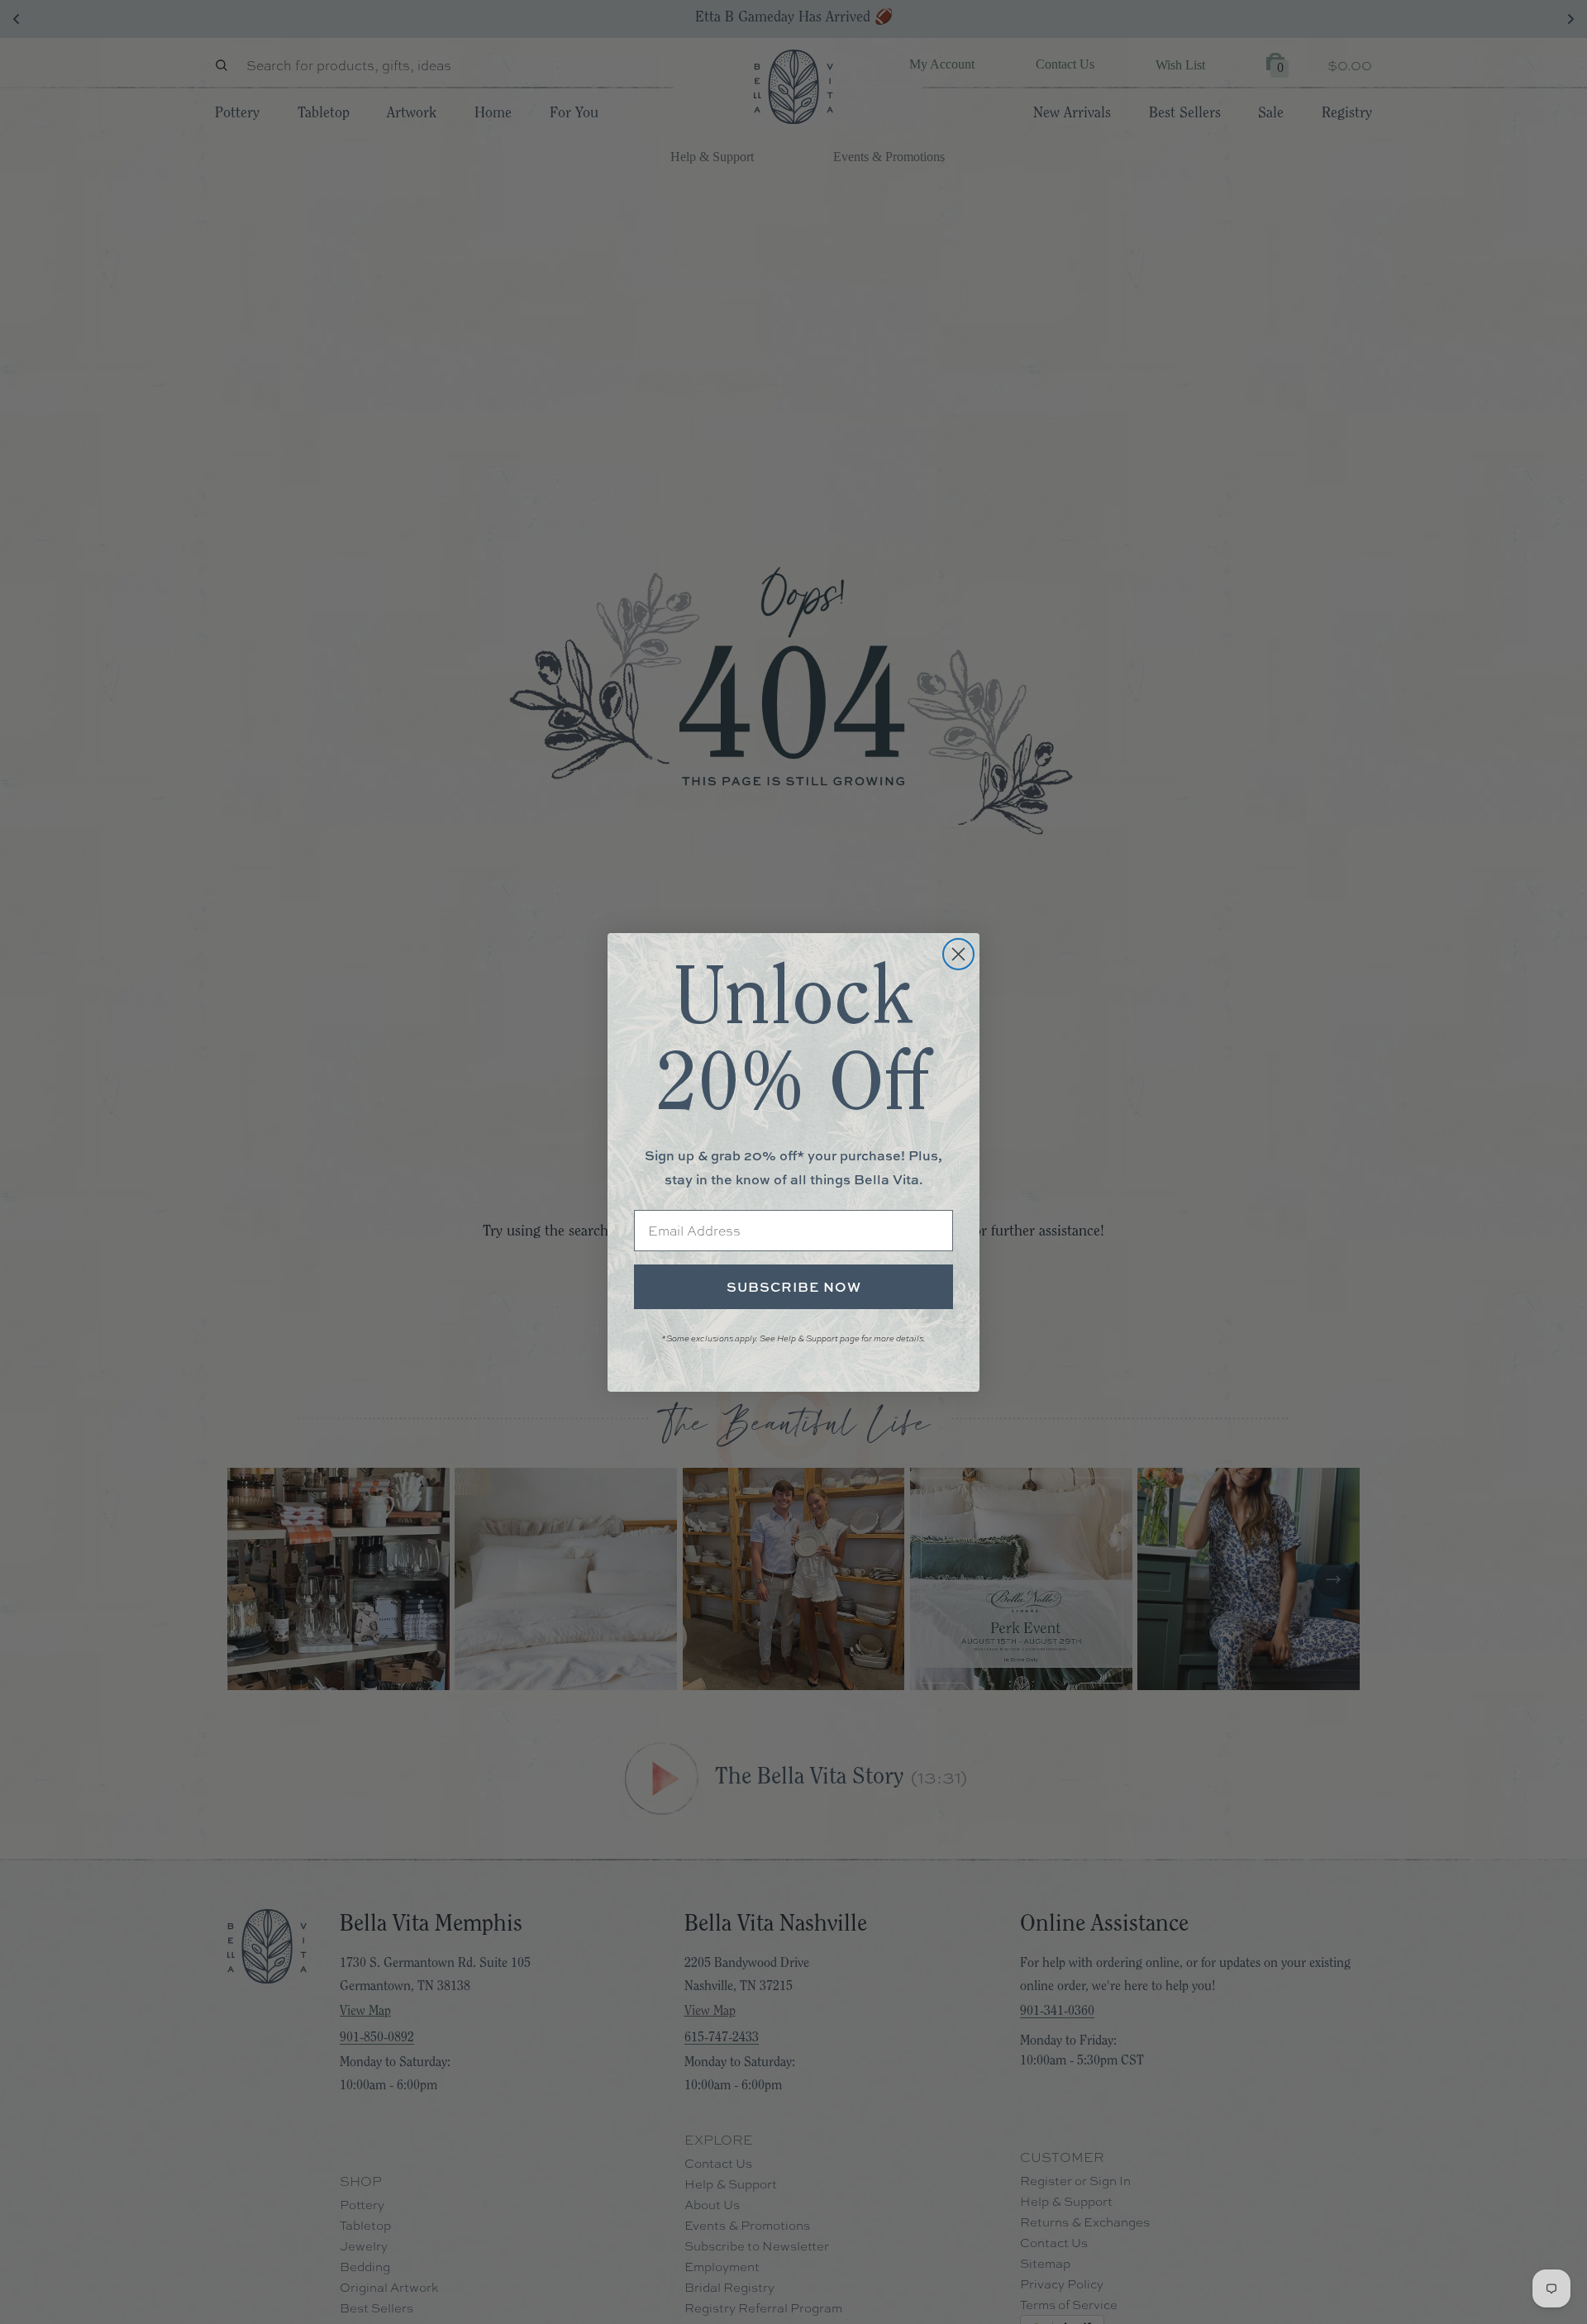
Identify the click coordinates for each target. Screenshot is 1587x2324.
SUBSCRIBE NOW (794, 1287)
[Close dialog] (958, 954)
